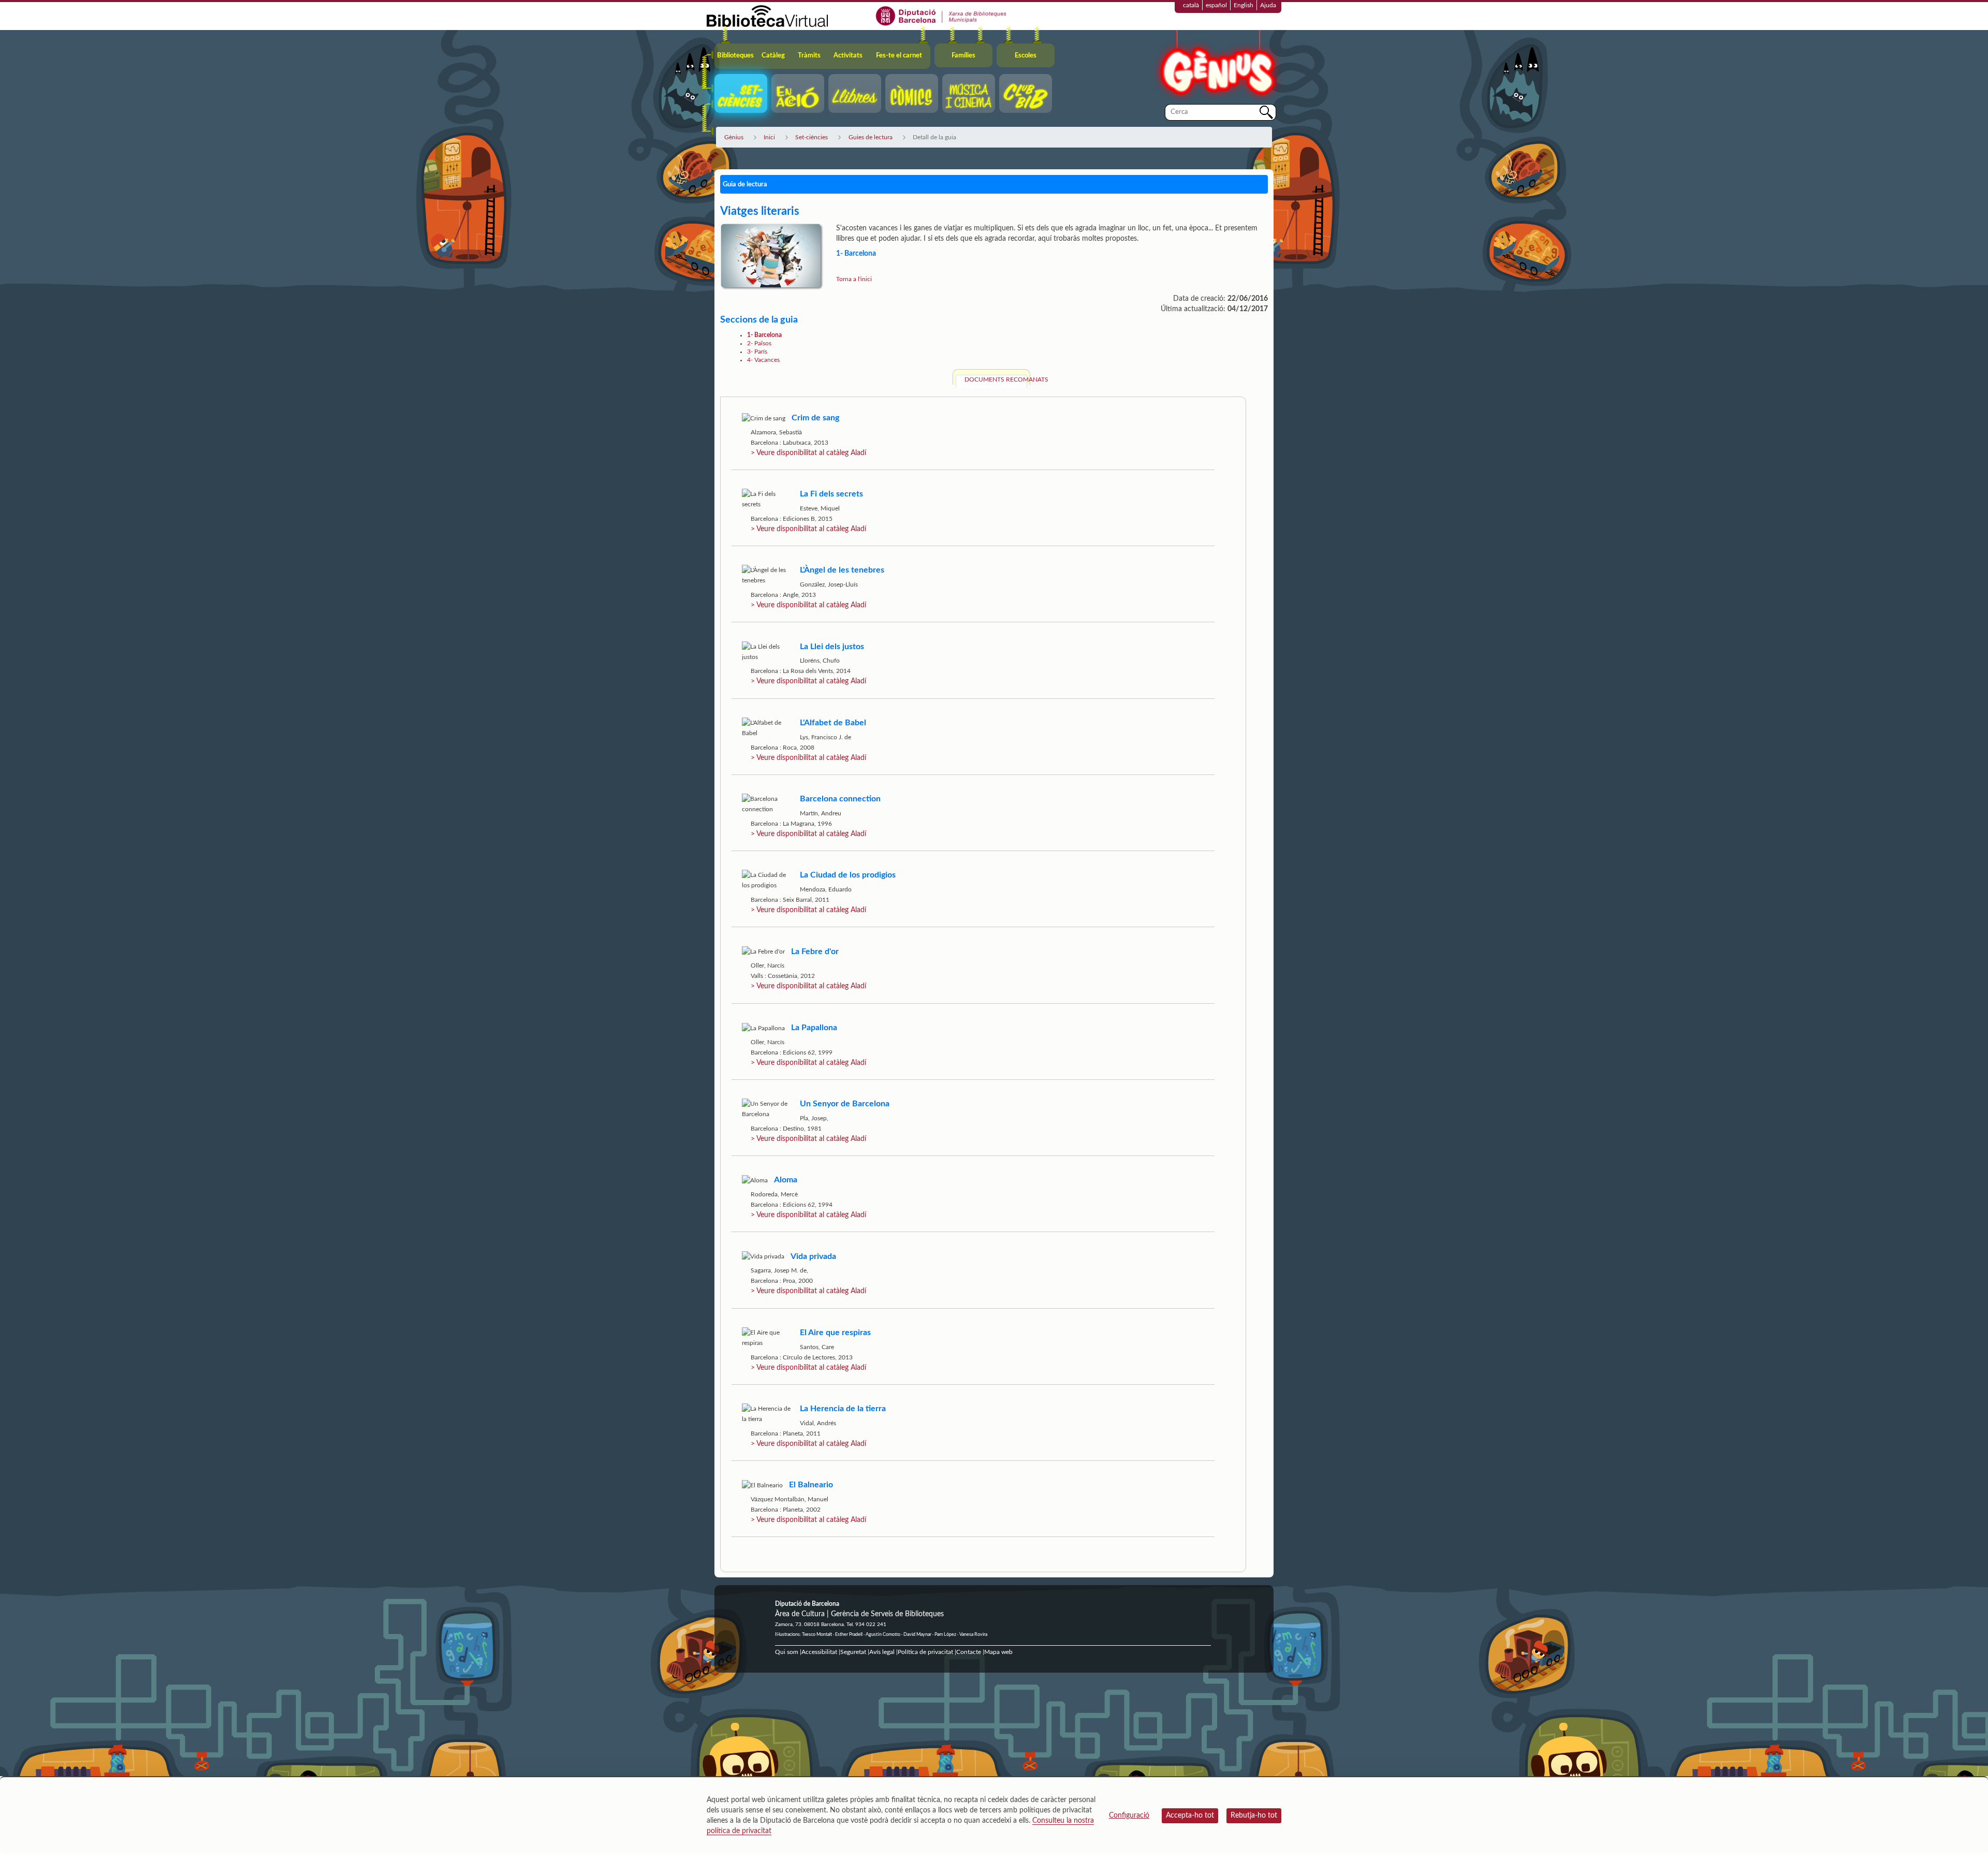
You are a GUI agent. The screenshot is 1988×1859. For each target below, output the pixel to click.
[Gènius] (1217, 67)
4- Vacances (763, 360)
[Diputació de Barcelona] (941, 16)
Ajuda (1268, 5)
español (1216, 5)
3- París (757, 352)
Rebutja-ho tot (1254, 1816)
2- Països (759, 343)
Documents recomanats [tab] (996, 379)
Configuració (1129, 1816)
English (1244, 5)
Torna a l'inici (854, 279)
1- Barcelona (764, 335)
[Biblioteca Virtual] (767, 16)
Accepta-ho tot (1190, 1816)
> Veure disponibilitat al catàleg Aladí (808, 453)
